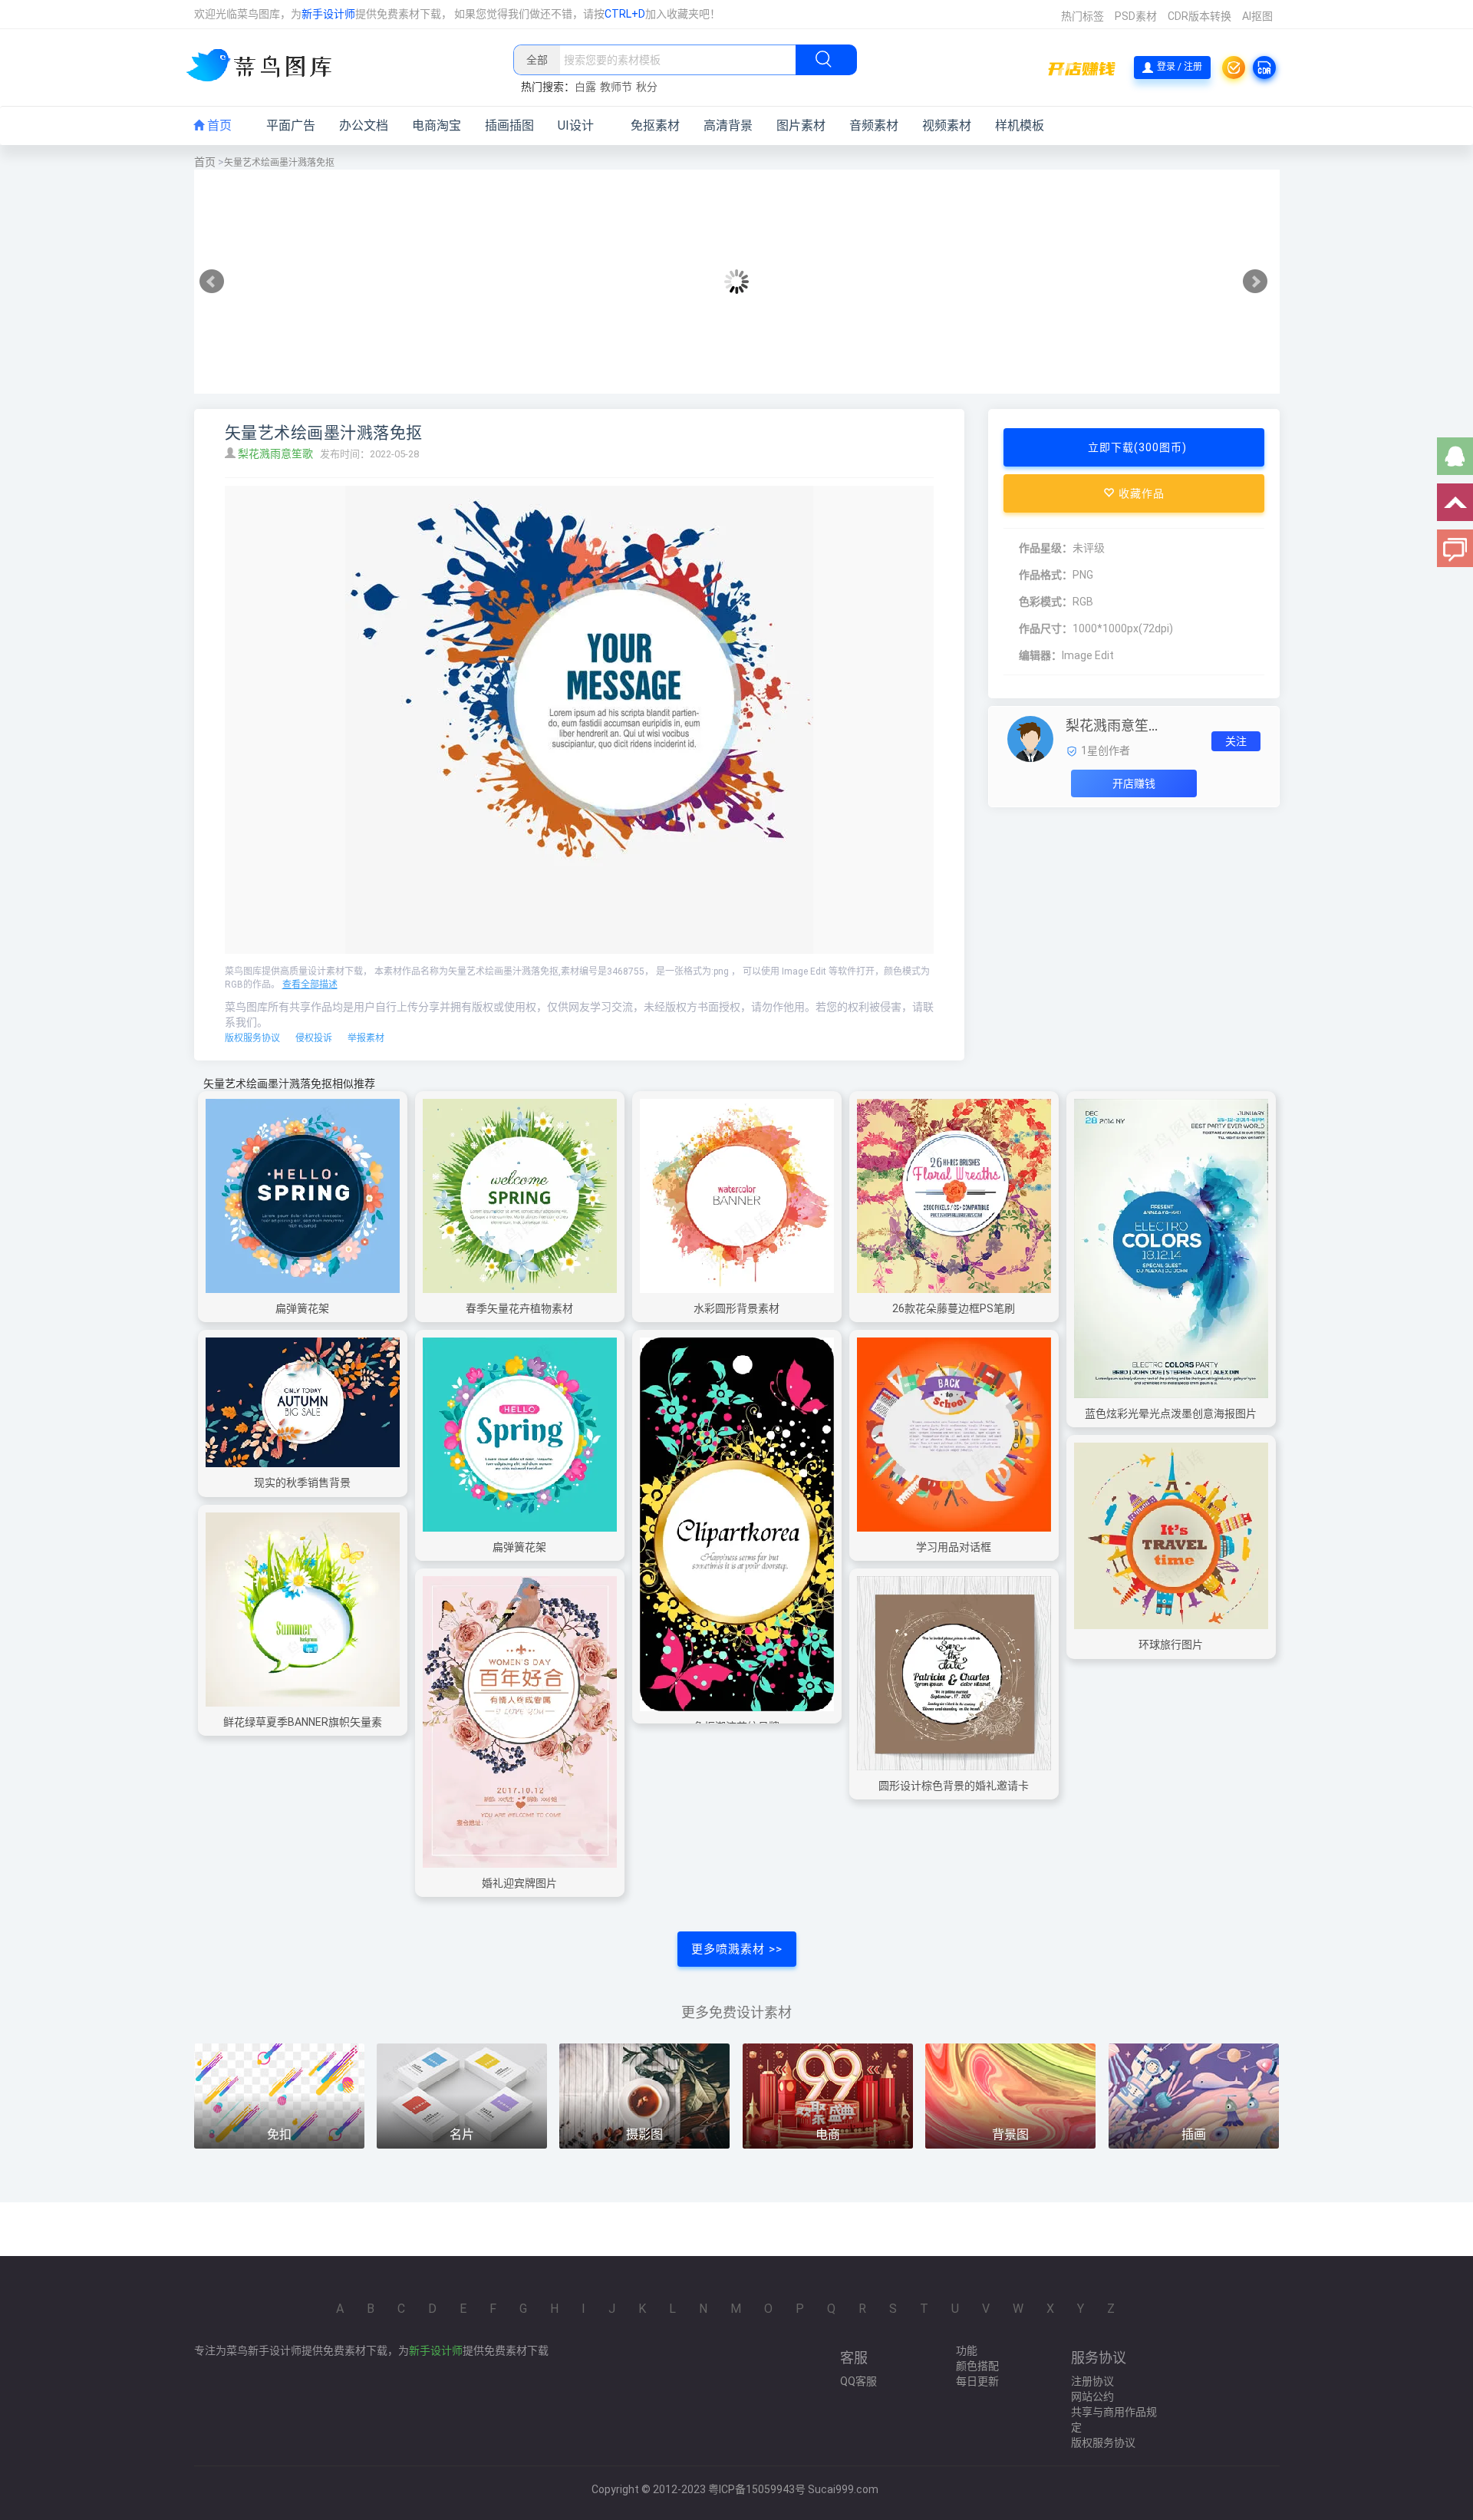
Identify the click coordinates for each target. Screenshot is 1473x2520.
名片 (462, 2134)
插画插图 (509, 125)
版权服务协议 (252, 1038)
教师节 (616, 87)
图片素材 (801, 125)
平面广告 (291, 125)
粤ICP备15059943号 (757, 2489)
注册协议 (1092, 2381)
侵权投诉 (314, 1038)
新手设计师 (328, 14)
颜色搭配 (977, 2366)
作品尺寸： (1046, 628)
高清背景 (728, 125)
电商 (828, 2134)
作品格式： (1046, 575)
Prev (212, 282)
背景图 (1010, 2134)
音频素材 (874, 125)
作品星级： (1046, 548)
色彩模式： (1046, 602)
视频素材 (947, 125)
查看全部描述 (310, 985)
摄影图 (644, 2134)
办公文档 (364, 125)
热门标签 (1083, 16)
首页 (218, 125)
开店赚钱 (1134, 783)
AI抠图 (1257, 16)
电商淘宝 (437, 125)
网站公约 (1092, 2396)
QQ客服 (858, 2381)
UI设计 (576, 125)
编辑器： (1040, 655)
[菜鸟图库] (265, 67)
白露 (585, 87)
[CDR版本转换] (1264, 68)
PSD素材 (1136, 16)
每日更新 (977, 2381)
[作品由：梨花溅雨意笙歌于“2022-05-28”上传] (1030, 738)
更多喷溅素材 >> (737, 1949)
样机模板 (1020, 125)
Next (1255, 282)
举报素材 (366, 1038)
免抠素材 (655, 125)
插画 (1194, 2134)
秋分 (647, 87)
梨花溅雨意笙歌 (277, 454)
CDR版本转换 (1199, 16)
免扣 (279, 2134)
